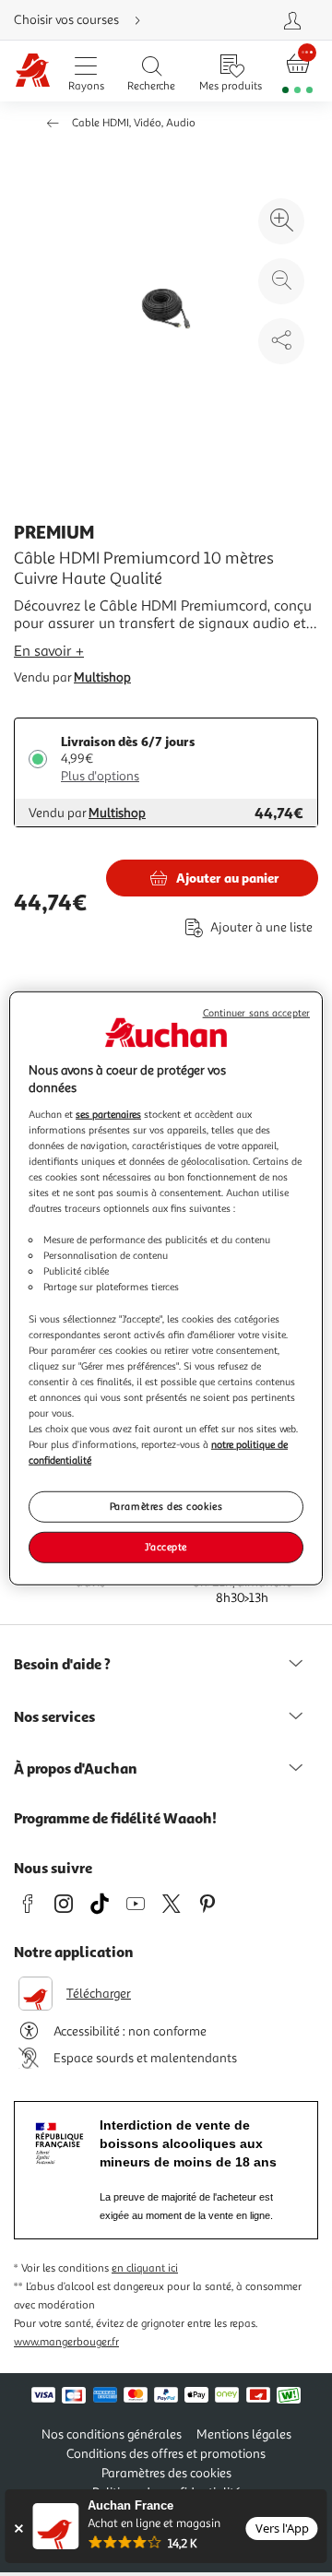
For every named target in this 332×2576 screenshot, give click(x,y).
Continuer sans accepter (256, 1012)
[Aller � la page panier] (298, 71)
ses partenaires (108, 1113)
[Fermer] (18, 2529)
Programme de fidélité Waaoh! (115, 1818)
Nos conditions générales (112, 2434)
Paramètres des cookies (166, 1506)
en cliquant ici (145, 2268)
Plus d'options (100, 776)
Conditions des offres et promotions (166, 2454)
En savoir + (49, 651)
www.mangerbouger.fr (66, 2342)
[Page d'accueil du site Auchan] (33, 71)
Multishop (102, 677)
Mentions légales (244, 2434)
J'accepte (166, 1547)
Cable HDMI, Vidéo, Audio (134, 123)
